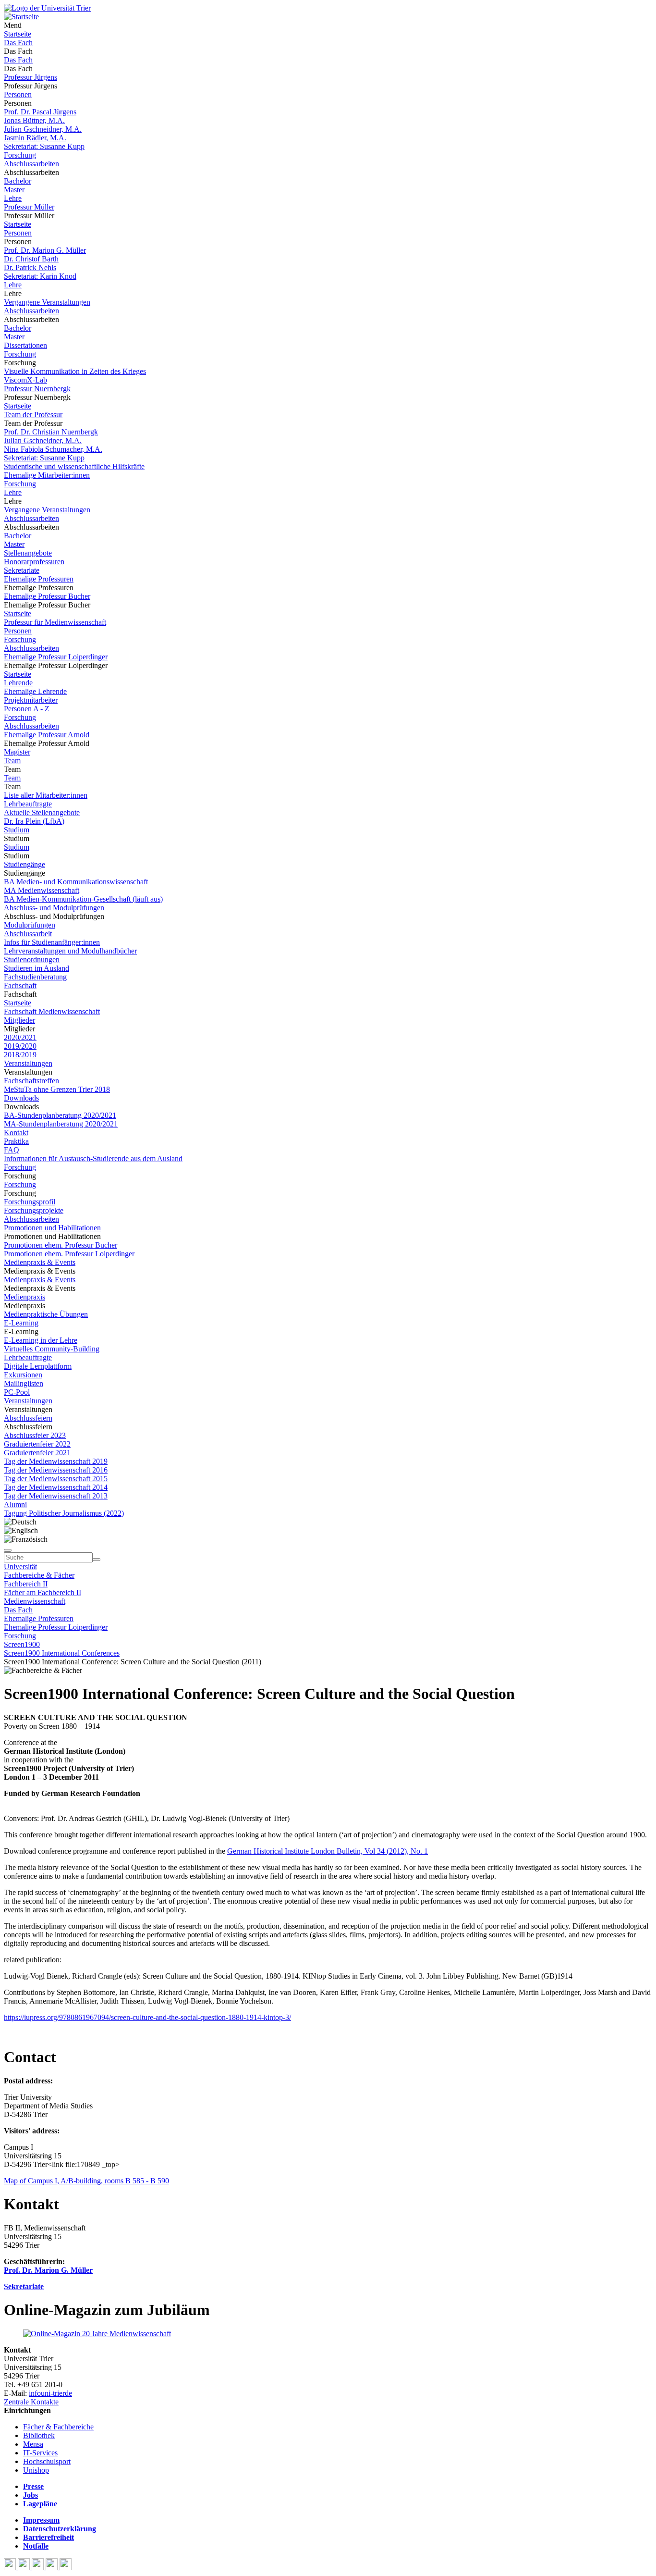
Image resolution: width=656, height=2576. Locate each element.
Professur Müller (29, 207)
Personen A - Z (27, 709)
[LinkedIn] (66, 2568)
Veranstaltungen (28, 1063)
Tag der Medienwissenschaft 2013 (56, 1496)
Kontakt (16, 1133)
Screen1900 (22, 1644)
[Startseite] (47, 8)
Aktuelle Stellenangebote (42, 812)
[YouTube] (39, 2568)
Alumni (15, 1505)
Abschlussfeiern (28, 1418)
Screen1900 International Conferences (62, 1653)
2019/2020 (20, 1046)
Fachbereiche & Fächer (39, 1575)
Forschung (20, 155)
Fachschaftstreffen (31, 1081)
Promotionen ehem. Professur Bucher (61, 1245)
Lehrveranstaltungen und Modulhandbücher (70, 951)
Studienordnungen (32, 960)
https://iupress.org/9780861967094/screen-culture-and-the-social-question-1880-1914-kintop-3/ (147, 2017)
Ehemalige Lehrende (35, 691)
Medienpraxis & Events (40, 1262)
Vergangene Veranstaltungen (47, 302)
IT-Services (40, 2453)
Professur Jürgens (30, 77)
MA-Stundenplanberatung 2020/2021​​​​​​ (61, 1124)
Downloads (21, 1098)
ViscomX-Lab (25, 380)
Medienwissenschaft (35, 1601)
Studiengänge (24, 864)
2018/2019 (20, 1055)
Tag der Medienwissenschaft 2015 (56, 1479)
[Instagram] (53, 2568)
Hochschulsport (47, 2461)
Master (14, 190)
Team (12, 761)
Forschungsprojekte (34, 1210)
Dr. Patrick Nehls (30, 267)
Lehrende (18, 683)
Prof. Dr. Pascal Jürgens (40, 112)
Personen (18, 94)
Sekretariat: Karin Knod (40, 276)
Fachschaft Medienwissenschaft (52, 1011)
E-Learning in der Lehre (41, 1340)
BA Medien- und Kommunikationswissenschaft (76, 882)
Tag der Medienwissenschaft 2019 (56, 1461)
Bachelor (18, 181)
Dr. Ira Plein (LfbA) (34, 821)
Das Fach (18, 43)
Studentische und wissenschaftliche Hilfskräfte (74, 466)
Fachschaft (20, 985)
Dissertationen (25, 345)
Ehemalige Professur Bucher (47, 596)
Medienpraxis (24, 1297)
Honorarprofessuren (34, 562)
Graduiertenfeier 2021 (37, 1453)
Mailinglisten (24, 1383)
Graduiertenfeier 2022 (37, 1444)
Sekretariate (22, 570)
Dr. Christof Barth (31, 259)
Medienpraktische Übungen (46, 1314)
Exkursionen (23, 1375)
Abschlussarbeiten (31, 164)
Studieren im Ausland (36, 968)
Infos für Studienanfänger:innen (52, 942)
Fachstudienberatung (35, 977)
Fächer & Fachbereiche (58, 2427)
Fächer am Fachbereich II (43, 1592)
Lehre (13, 198)
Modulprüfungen (30, 925)
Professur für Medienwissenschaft (55, 622)
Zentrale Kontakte (31, 2402)
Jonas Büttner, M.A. (34, 120)
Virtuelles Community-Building (52, 1349)
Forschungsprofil (30, 1202)
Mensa (33, 2444)
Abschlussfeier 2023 (35, 1435)
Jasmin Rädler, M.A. (35, 138)
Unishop (36, 2470)
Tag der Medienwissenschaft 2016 (56, 1470)
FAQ (12, 1150)
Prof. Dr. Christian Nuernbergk (51, 432)
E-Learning (21, 1323)
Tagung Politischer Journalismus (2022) (64, 1513)
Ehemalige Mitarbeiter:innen (47, 475)
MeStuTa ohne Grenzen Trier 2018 (57, 1089)
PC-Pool (17, 1392)
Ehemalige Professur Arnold (47, 735)
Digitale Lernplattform (38, 1366)
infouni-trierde (50, 2393)
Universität (20, 1567)
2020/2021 (20, 1037)
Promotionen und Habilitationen (52, 1228)
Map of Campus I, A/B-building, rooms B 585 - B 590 (86, 2181)
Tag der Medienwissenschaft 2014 (56, 1487)
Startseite (18, 34)
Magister (17, 752)
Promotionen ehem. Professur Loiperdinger (69, 1254)
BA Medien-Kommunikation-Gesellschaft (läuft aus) (83, 899)
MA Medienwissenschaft (42, 890)
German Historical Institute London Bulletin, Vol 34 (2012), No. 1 (328, 1851)
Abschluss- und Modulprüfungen (54, 908)
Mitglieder (19, 1020)
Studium (17, 830)
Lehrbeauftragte (28, 804)
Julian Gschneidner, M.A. (43, 129)
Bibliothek (39, 2435)
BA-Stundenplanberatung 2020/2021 (60, 1115)
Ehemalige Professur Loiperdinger (56, 657)
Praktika (16, 1141)
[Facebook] (11, 2568)
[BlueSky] (25, 2568)
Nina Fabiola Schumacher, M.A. (53, 449)
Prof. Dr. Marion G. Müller (45, 250)
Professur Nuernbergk (37, 389)
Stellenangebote (28, 553)
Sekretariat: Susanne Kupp (44, 146)
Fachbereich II (26, 1584)
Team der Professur (33, 415)
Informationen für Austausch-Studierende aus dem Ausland (93, 1158)
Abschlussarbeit (28, 934)
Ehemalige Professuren (39, 579)
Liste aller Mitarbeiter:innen (46, 795)
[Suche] (8, 1550)
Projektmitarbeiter (31, 700)
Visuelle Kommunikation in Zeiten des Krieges (75, 371)
